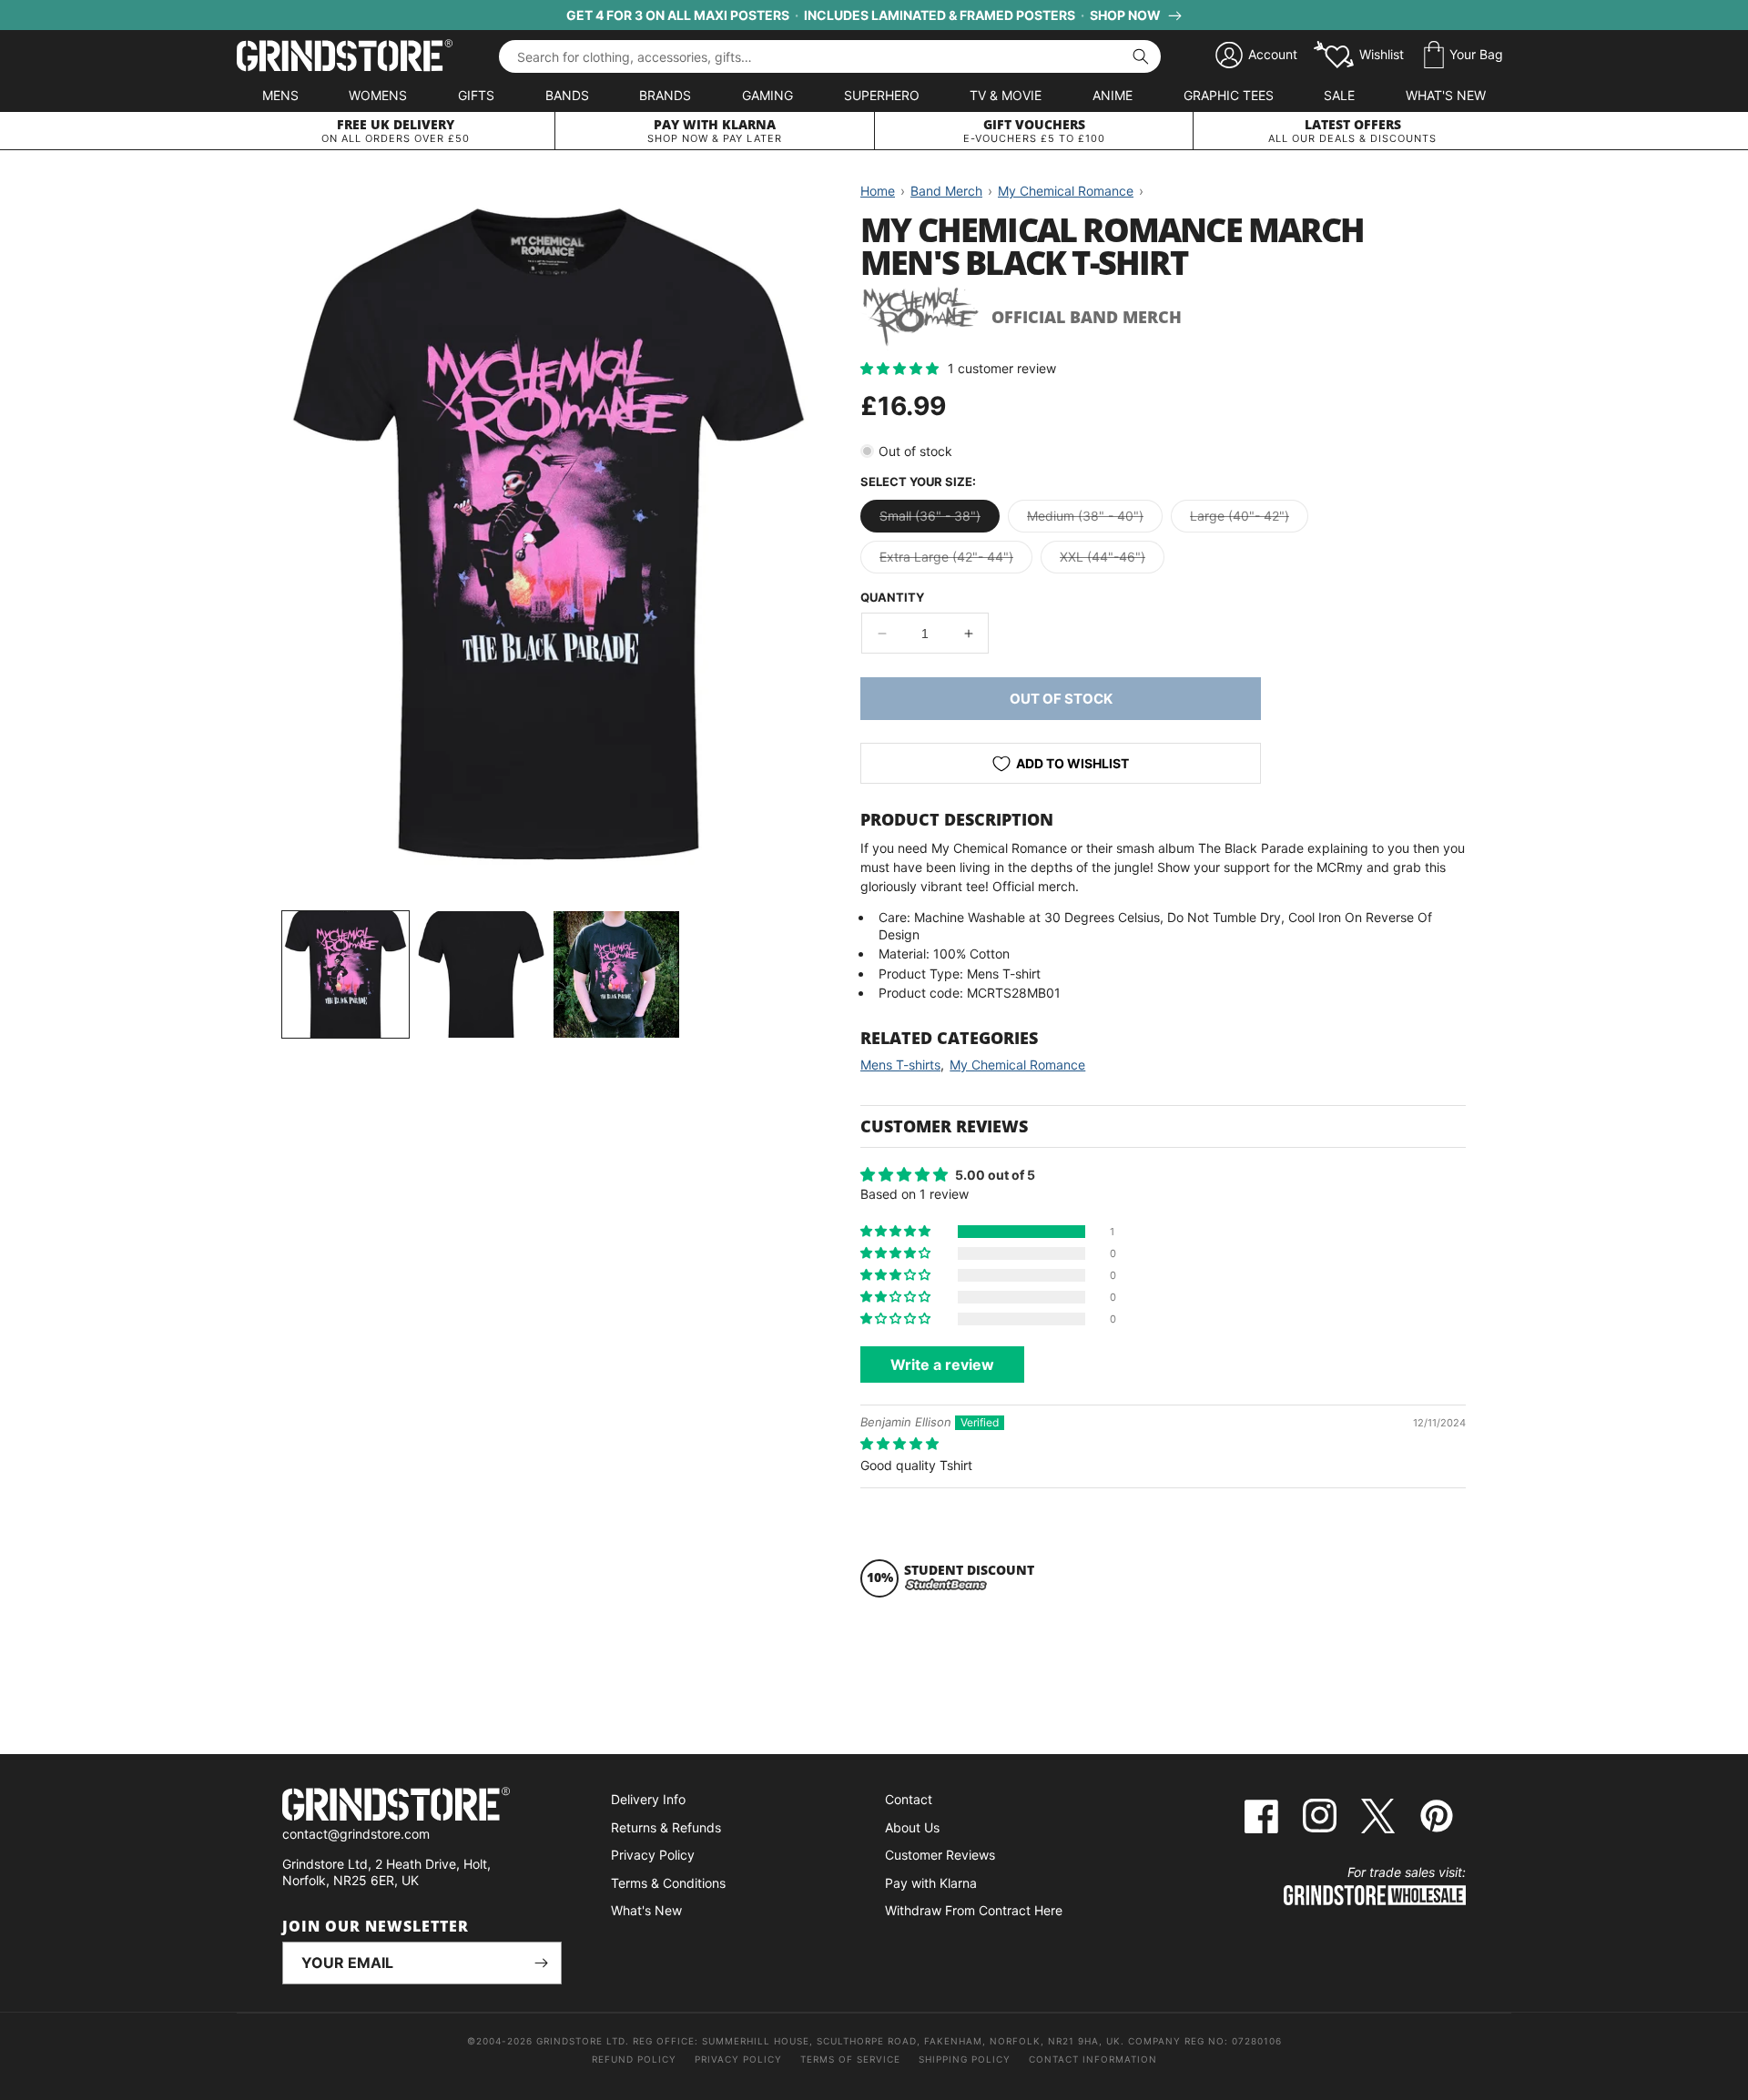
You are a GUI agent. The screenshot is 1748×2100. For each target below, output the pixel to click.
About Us (912, 1827)
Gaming (767, 95)
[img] (899, 1443)
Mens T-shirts (900, 1065)
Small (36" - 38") (940, 520)
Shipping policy (965, 2059)
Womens (378, 95)
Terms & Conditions (668, 1883)
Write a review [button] (942, 1364)
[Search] (1141, 56)
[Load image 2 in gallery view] (481, 974)
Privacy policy (738, 2059)
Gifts (476, 95)
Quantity (892, 597)
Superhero (882, 95)
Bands (567, 95)
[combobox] (830, 56)
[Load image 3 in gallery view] (617, 974)
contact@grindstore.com (356, 1834)
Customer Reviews (940, 1855)
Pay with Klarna (931, 1883)
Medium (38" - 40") (1095, 520)
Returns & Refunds (666, 1827)
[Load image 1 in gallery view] (346, 974)
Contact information (1093, 2059)
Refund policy (634, 2059)
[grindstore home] (422, 1806)
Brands (665, 95)
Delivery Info (648, 1799)
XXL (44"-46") (1112, 561)
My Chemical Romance (1017, 1065)
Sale (1339, 95)
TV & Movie (1006, 95)
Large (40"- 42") (1249, 520)
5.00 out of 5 (995, 1175)
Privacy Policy (653, 1855)
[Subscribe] (541, 1963)
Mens (280, 95)
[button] (1463, 56)
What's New (1446, 95)
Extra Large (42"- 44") (956, 561)
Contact (909, 1799)
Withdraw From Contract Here (974, 1910)
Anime (1113, 95)
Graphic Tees (1229, 95)
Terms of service (850, 2059)
